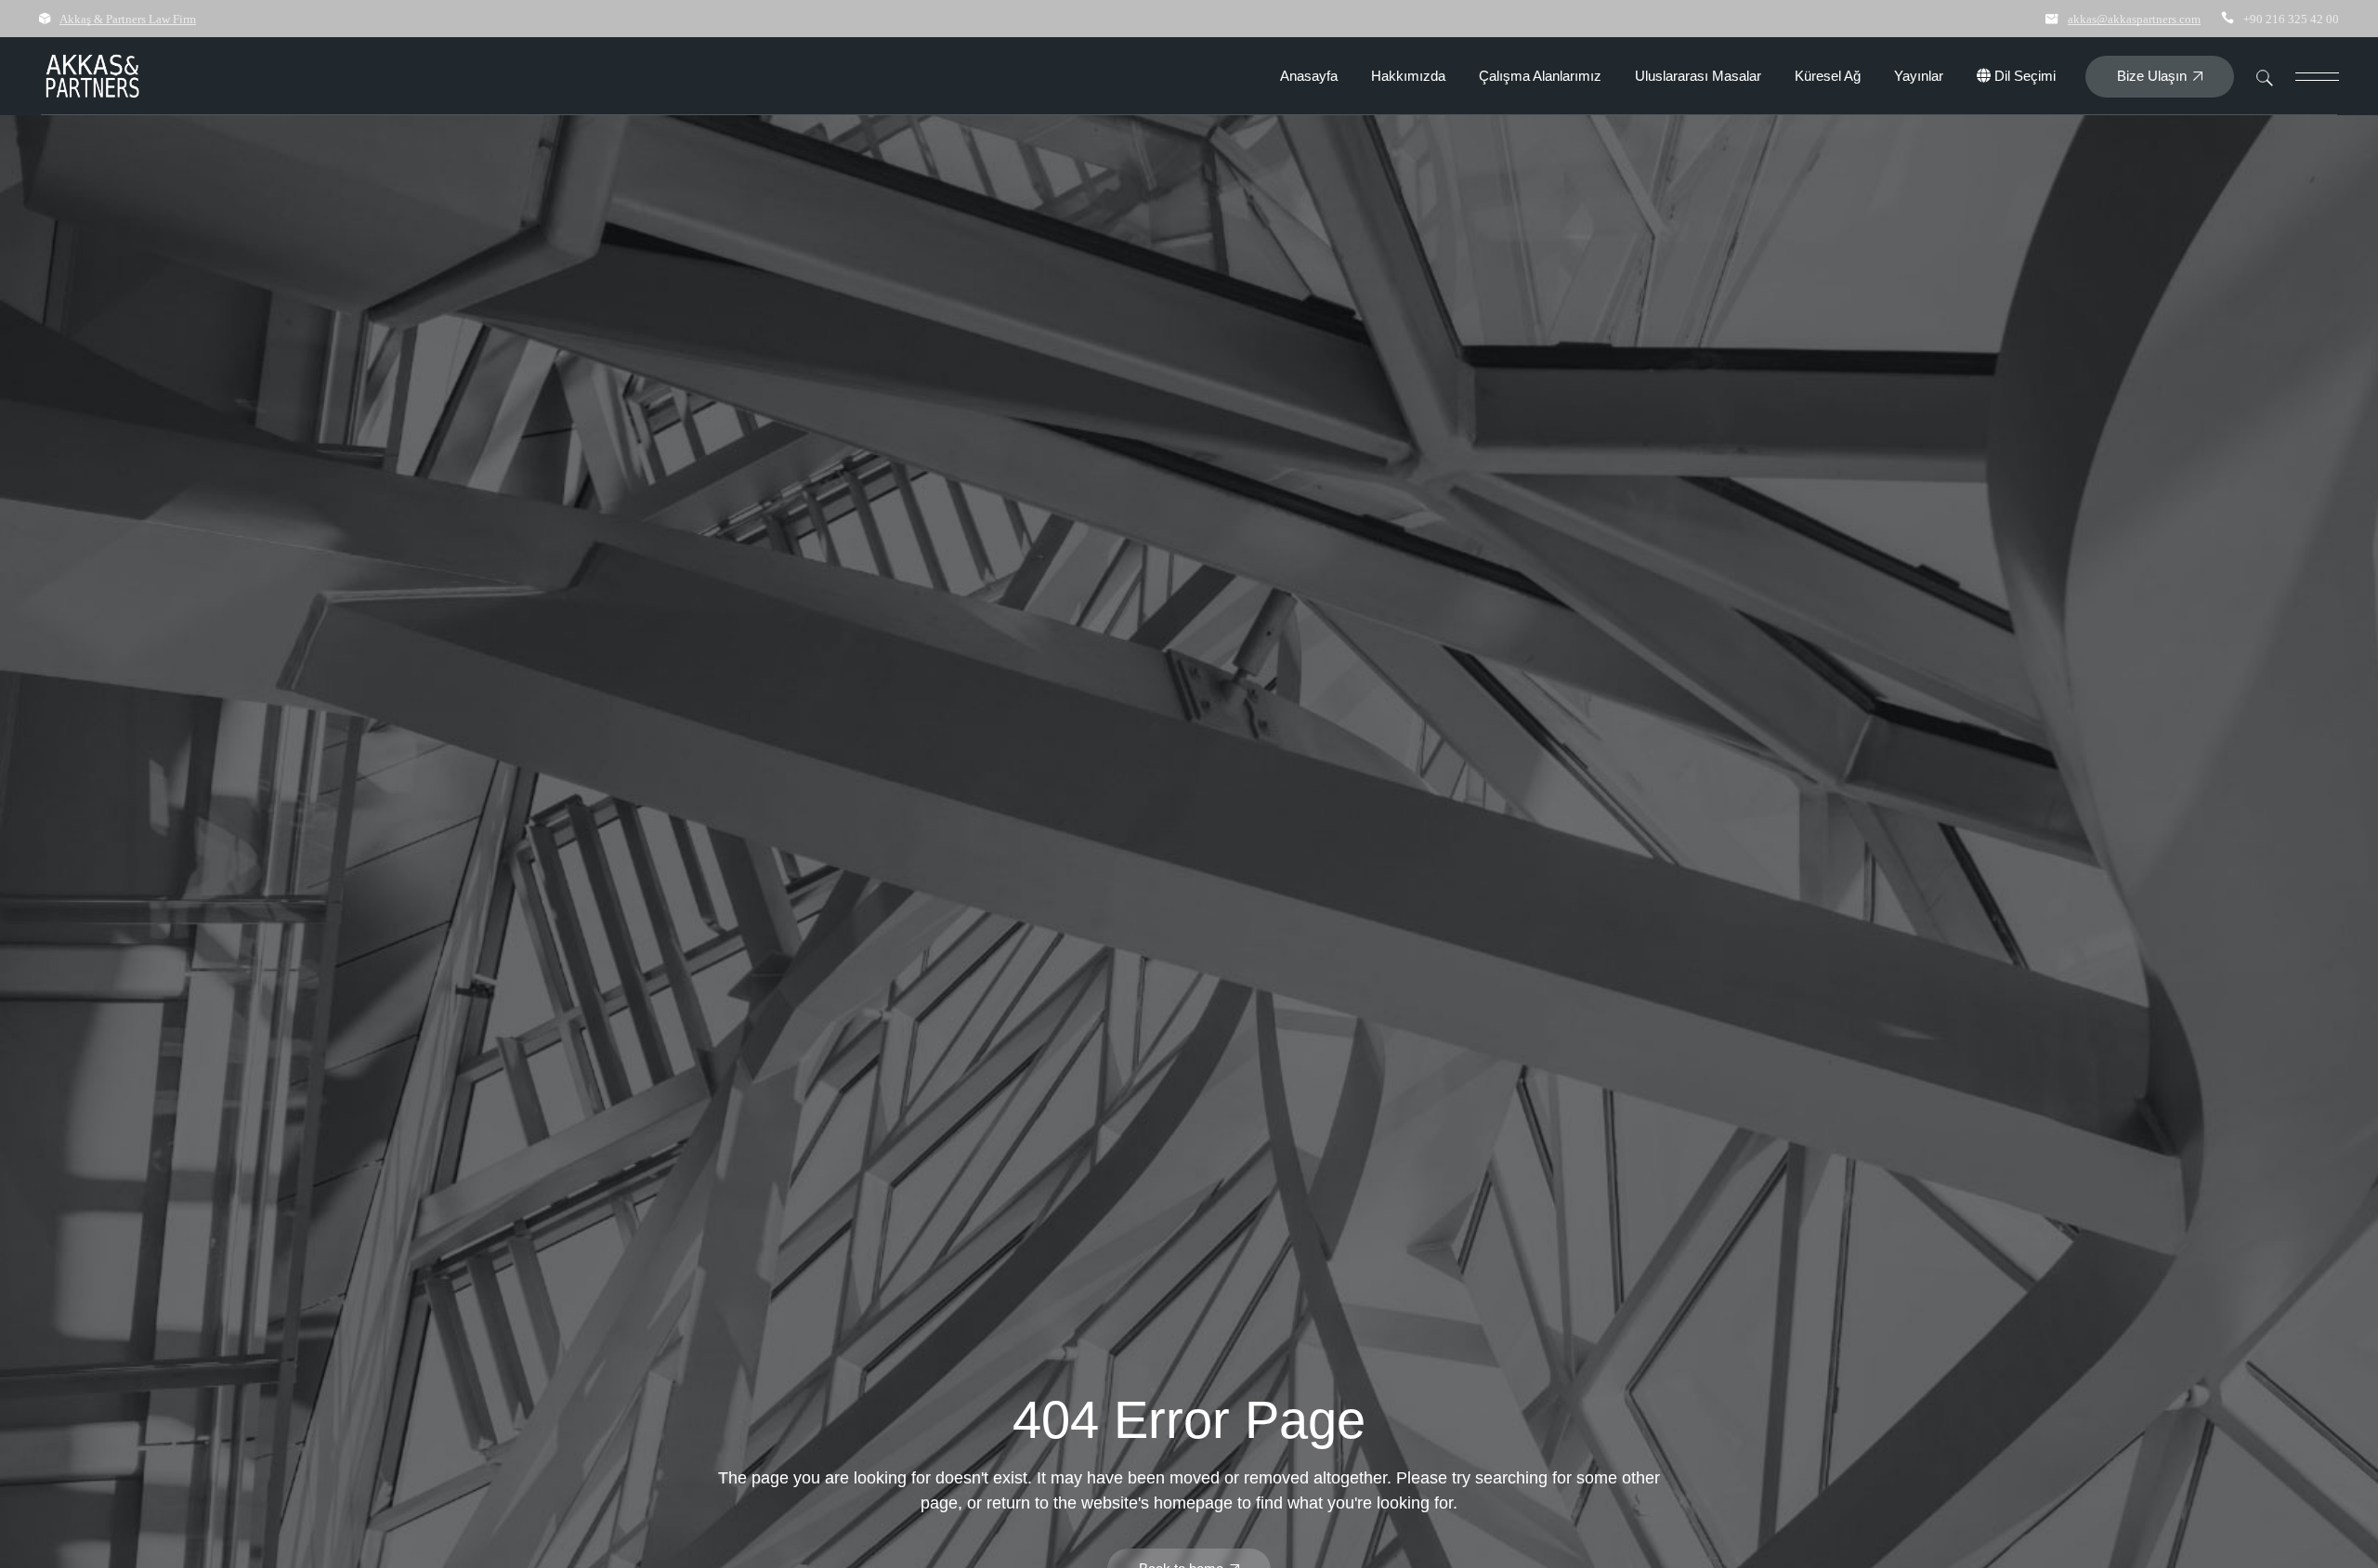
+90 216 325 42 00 (2291, 19)
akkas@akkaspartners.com (2134, 19)
